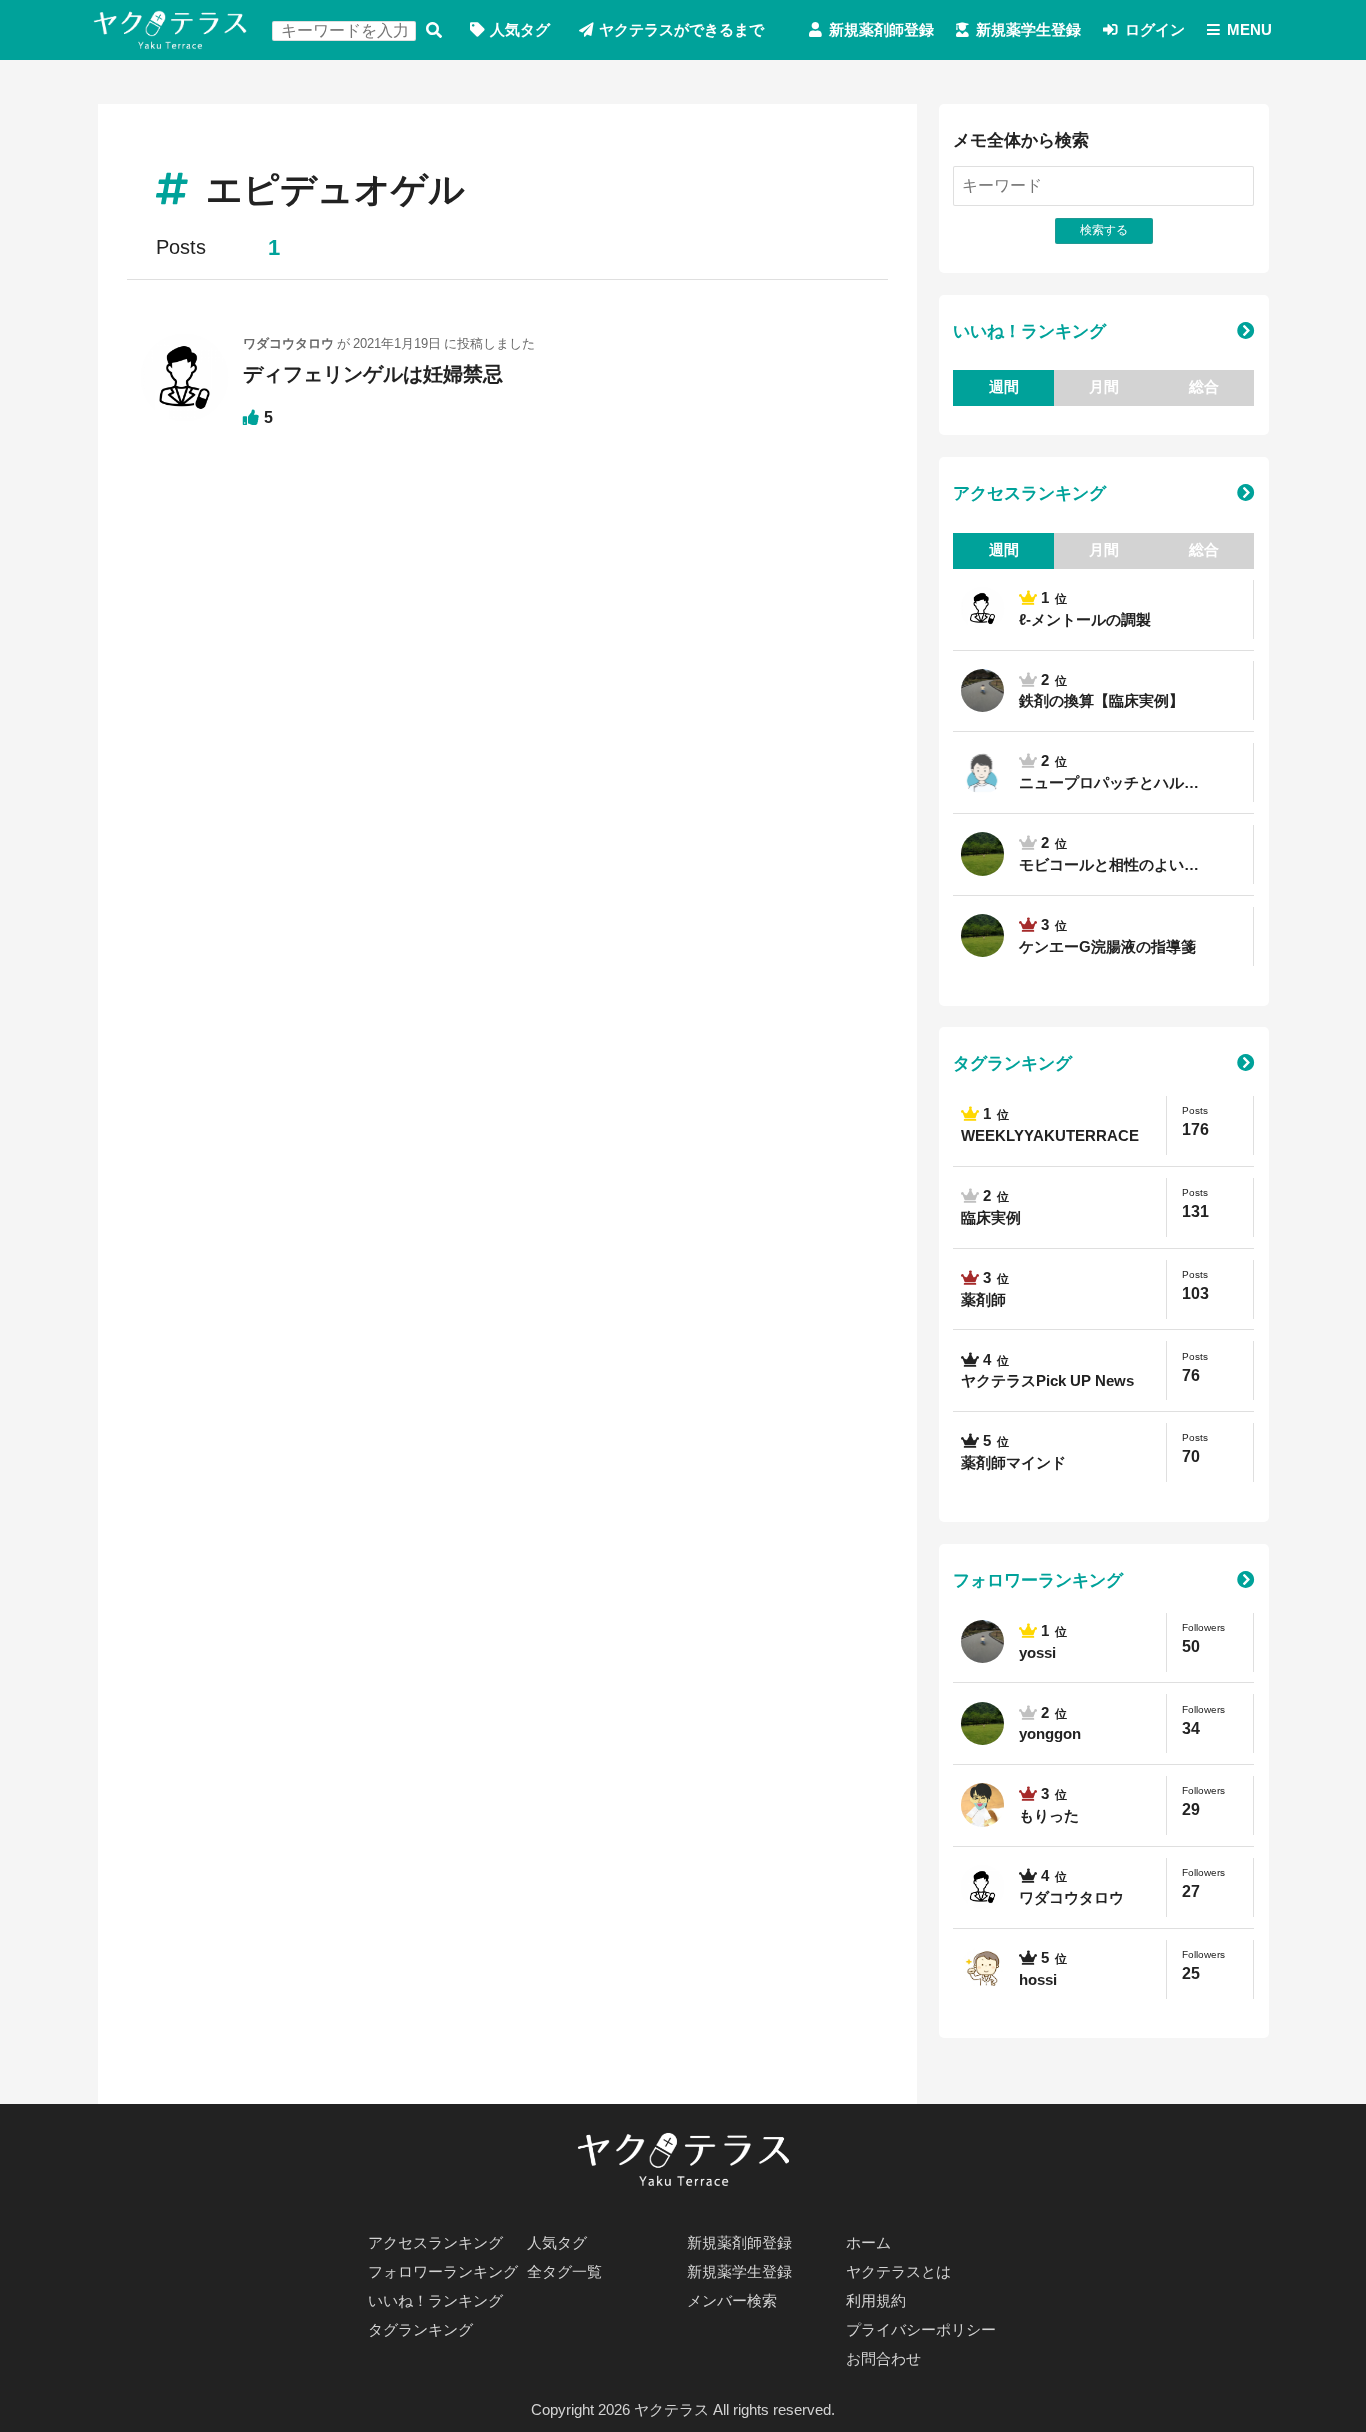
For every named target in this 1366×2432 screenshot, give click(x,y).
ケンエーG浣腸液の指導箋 (1107, 947)
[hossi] (982, 1969)
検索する (434, 30)
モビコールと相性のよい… (1109, 865)
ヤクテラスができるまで (681, 30)
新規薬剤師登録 (881, 30)
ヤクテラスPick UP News (1047, 1381)
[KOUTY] (982, 772)
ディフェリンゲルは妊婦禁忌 (373, 374)
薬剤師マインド (1013, 1463)
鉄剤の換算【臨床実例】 (1101, 701)
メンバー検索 (732, 2301)
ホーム (868, 2243)
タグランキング (1012, 1063)
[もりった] (982, 1805)
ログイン (1155, 30)
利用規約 (876, 2301)
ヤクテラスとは (898, 2272)
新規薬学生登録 (1028, 30)
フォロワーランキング (1038, 1580)
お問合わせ (883, 2359)
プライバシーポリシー (921, 2330)
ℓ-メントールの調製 (1085, 620)
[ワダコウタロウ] (184, 386)
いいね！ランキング (1029, 331)
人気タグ (520, 30)
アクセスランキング (1029, 493)
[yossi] (982, 690)
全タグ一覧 (564, 2272)
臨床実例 (991, 1218)
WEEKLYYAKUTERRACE (1050, 1136)
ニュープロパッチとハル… (1109, 783)
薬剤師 (983, 1300)
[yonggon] (982, 854)
